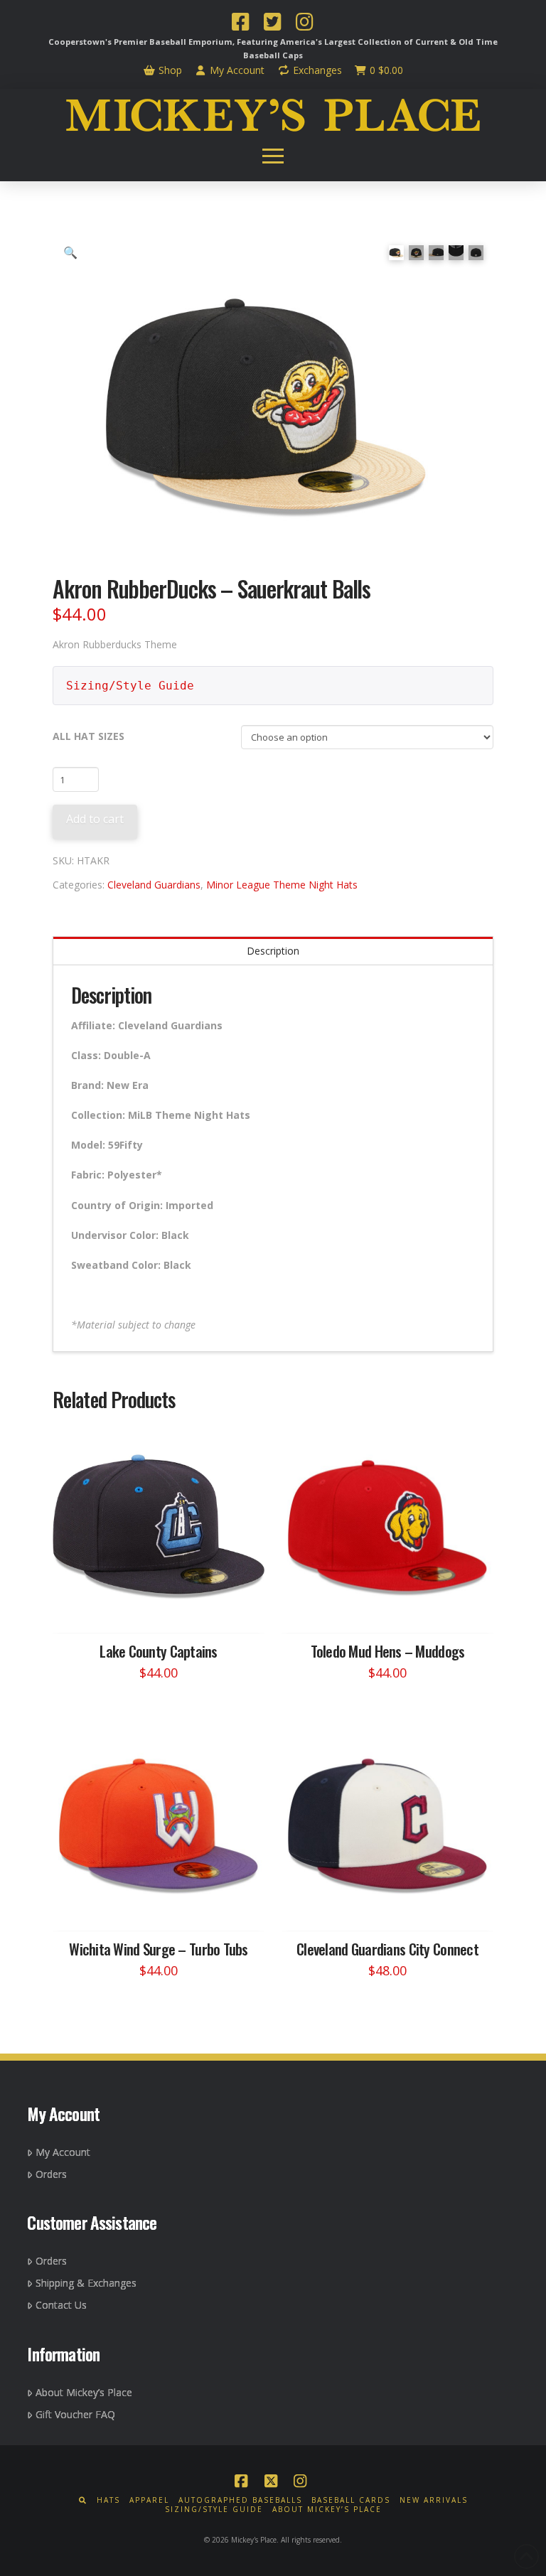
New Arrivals (434, 2500)
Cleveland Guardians (154, 885)
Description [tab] (273, 951)
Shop (169, 70)
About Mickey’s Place (84, 2392)
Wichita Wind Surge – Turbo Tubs (159, 1949)
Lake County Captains (159, 1651)
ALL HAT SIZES (89, 736)
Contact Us (61, 2305)
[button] (273, 156)
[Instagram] (304, 23)
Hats (108, 2500)
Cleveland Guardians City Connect (387, 1949)
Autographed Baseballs (240, 2500)
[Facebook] (240, 23)
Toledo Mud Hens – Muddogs (388, 1651)
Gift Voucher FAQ (75, 2414)
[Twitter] (272, 23)
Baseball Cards (351, 2500)
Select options (163, 1608)
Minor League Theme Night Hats (282, 885)
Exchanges (316, 70)
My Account (236, 70)
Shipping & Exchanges (86, 2283)
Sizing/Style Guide (130, 686)
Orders (51, 2174)
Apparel (149, 2500)
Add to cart (95, 819)
